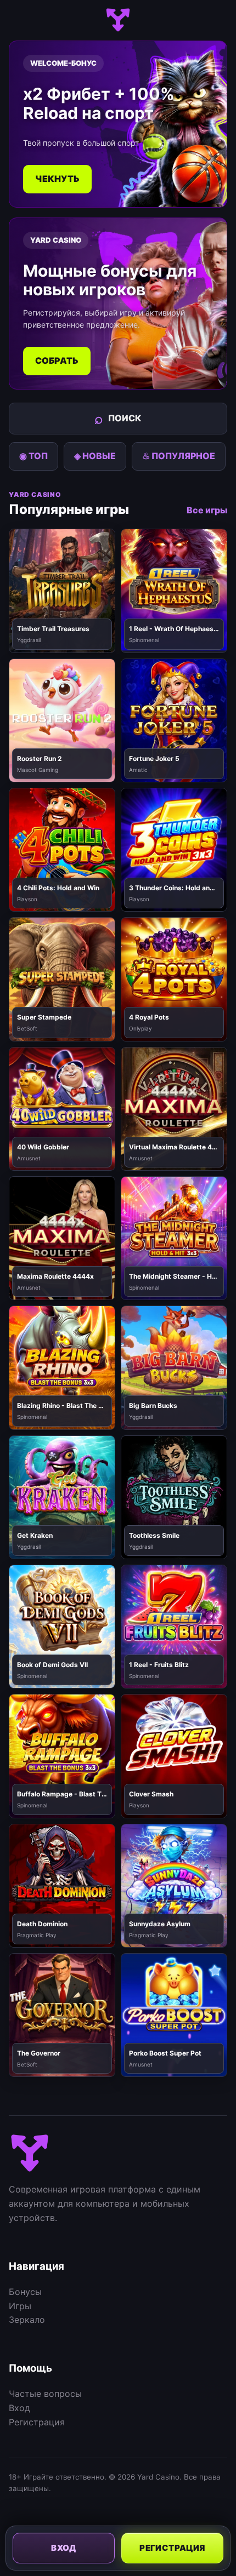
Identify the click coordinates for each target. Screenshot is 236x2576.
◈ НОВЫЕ (95, 456)
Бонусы (25, 2292)
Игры (20, 2306)
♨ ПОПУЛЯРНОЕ (179, 456)
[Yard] (118, 20)
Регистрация (37, 2422)
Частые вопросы (45, 2394)
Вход (19, 2408)
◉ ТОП (33, 456)
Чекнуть (57, 179)
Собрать (57, 360)
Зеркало (27, 2320)
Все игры (207, 510)
